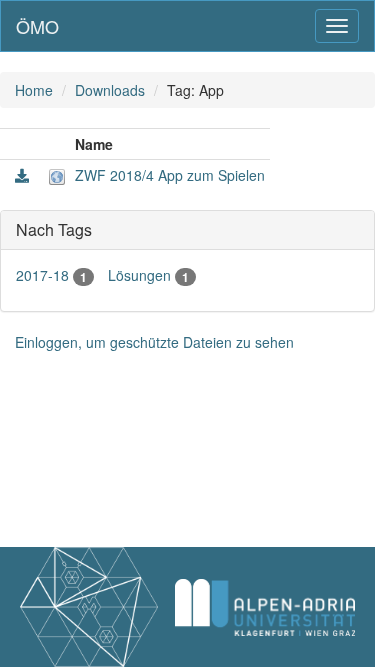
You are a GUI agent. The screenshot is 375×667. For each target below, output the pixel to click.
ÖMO (37, 26)
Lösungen (148, 275)
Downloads (110, 90)
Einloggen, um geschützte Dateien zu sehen (154, 342)
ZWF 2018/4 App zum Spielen (170, 175)
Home (34, 90)
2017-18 (51, 275)
